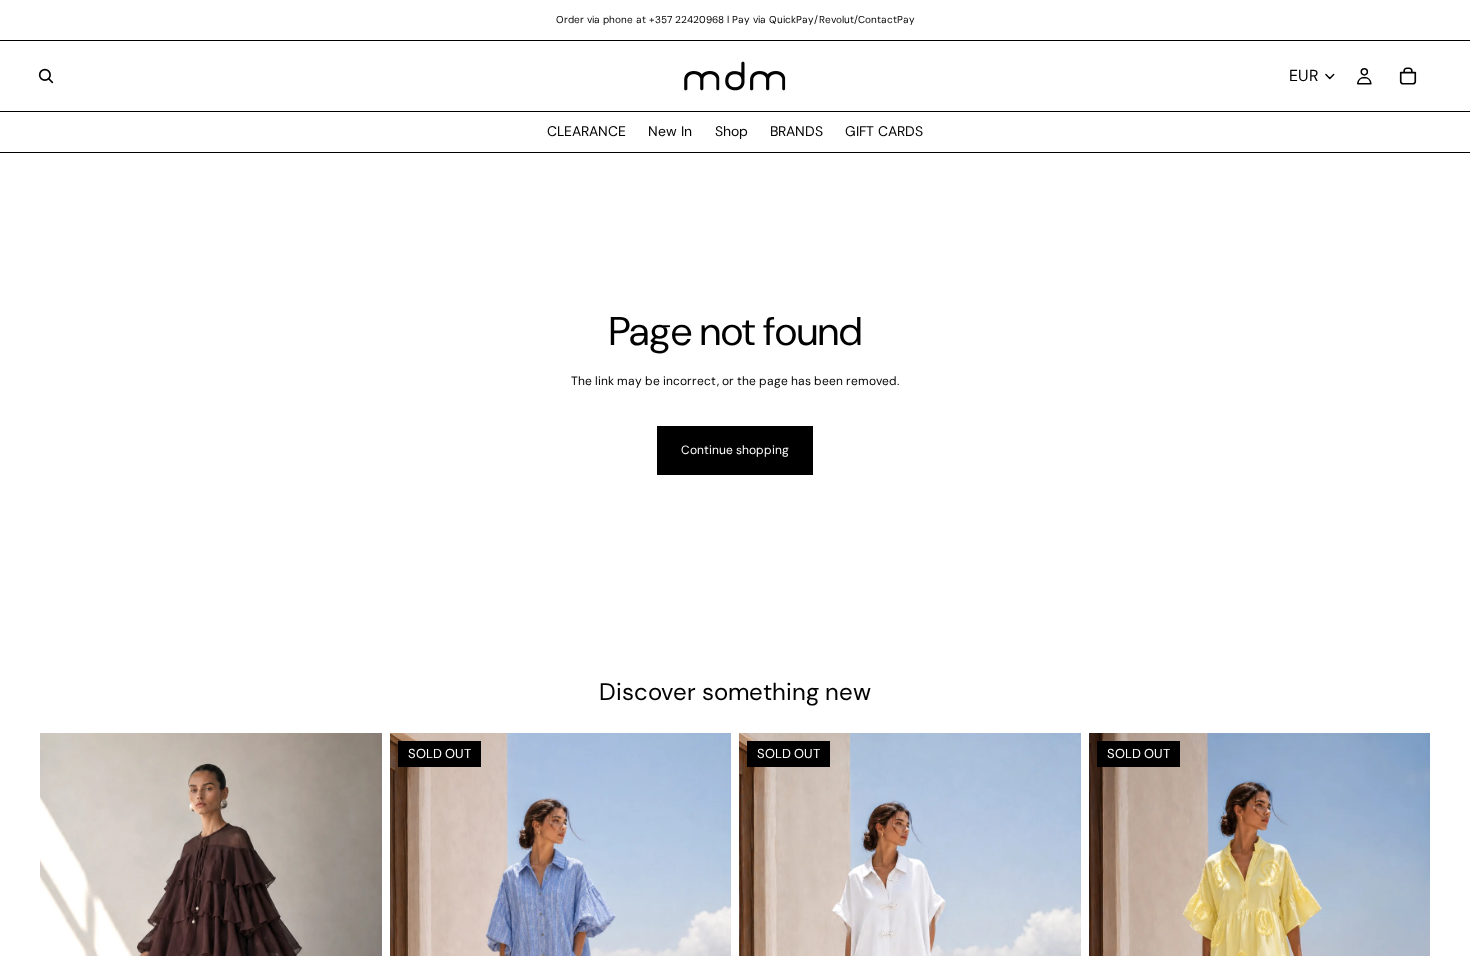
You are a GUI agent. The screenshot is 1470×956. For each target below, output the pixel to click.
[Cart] (1408, 76)
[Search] (46, 76)
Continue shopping (735, 450)
